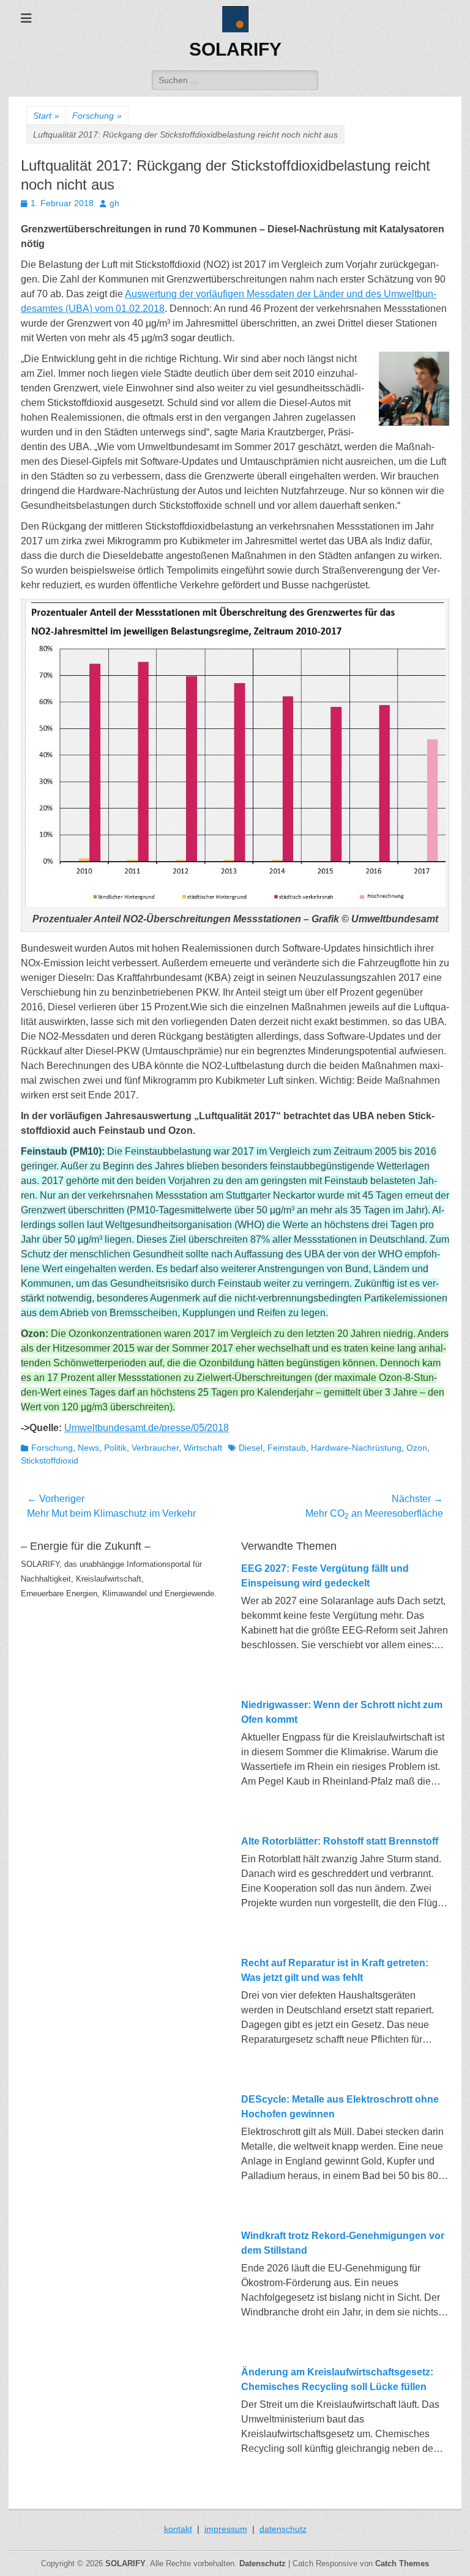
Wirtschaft (203, 1448)
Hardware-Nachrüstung (356, 1448)
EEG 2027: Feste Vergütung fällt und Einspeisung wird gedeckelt (325, 1576)
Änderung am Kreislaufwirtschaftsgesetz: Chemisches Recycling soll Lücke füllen (337, 2379)
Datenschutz (263, 2563)
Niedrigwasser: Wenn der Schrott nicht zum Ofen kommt (342, 1712)
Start (46, 116)
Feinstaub (287, 1448)
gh (114, 203)
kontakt (178, 2529)
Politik (115, 1448)
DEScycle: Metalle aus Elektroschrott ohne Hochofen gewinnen (340, 2107)
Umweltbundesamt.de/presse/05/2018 (147, 1428)
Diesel (251, 1448)
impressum (226, 2529)
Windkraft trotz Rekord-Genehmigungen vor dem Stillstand (343, 2243)
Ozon (417, 1448)
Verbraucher (155, 1448)
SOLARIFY (235, 49)
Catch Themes (402, 2563)
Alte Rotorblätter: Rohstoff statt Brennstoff (340, 1841)
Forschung (97, 116)
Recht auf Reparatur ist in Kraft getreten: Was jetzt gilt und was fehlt (335, 1970)
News (88, 1448)
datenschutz (283, 2529)
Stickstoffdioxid (50, 1460)
